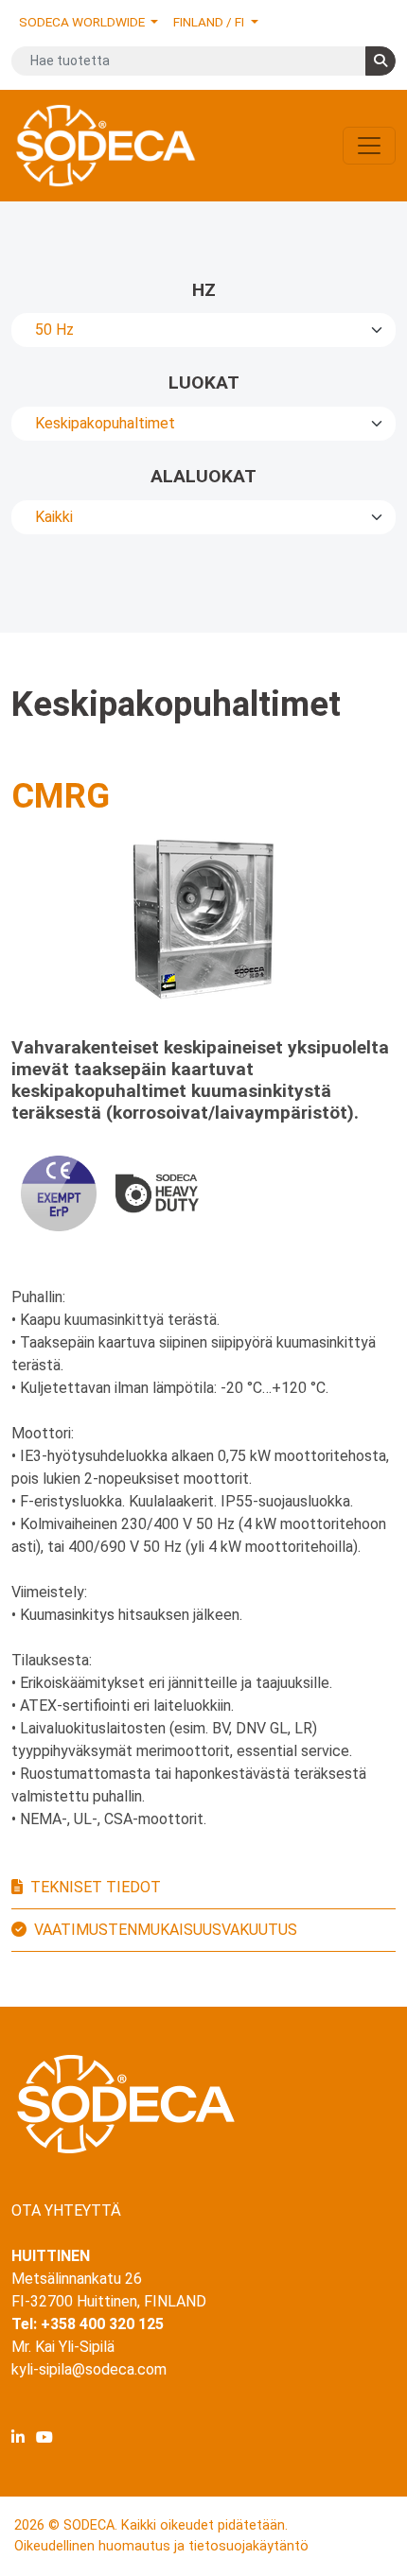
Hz (204, 290)
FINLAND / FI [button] (210, 22)
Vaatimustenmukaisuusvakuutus (166, 1930)
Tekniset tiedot (96, 1887)
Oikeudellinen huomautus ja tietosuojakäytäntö (161, 2546)
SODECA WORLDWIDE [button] (83, 22)
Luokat (204, 383)
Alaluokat (203, 476)
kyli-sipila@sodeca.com (89, 2369)
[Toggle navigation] (369, 146)
